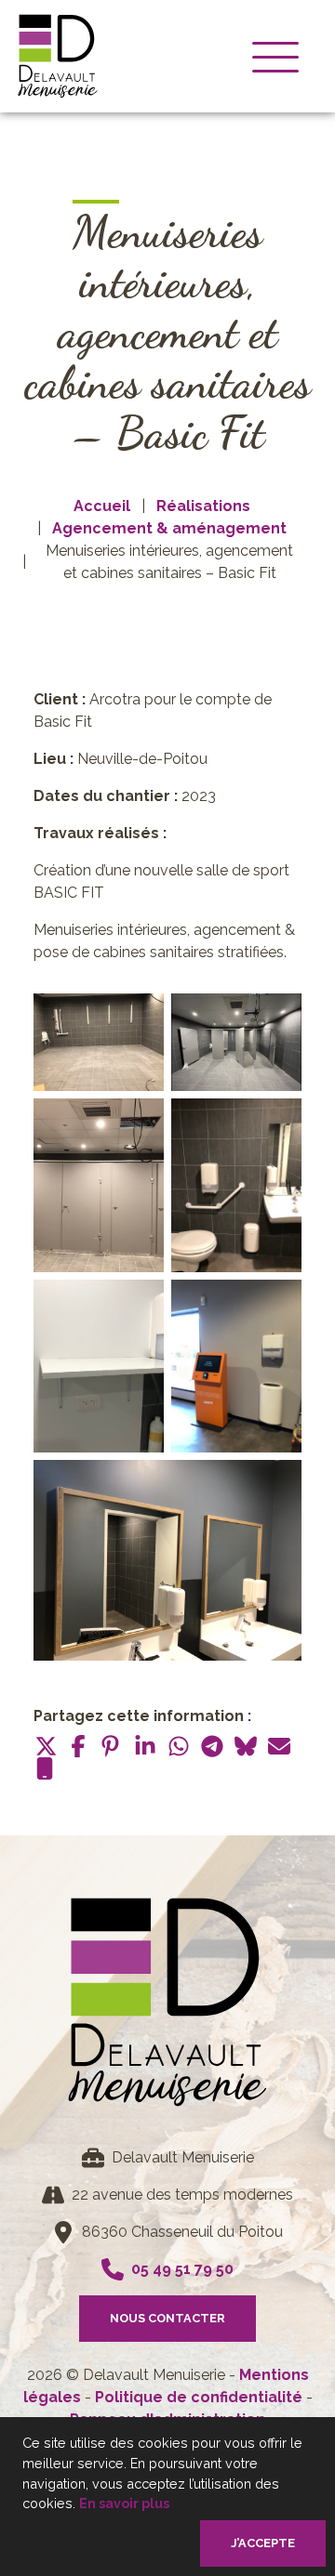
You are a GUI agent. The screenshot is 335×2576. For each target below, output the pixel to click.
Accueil (102, 506)
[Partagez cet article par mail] (279, 1746)
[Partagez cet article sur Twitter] (45, 1746)
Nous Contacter (167, 2318)
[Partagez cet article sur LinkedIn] (145, 1746)
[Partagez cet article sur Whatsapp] (179, 1746)
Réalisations (203, 506)
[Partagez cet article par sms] (45, 1768)
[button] (275, 56)
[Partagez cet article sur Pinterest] (112, 1746)
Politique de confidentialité (201, 2397)
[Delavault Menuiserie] (58, 56)
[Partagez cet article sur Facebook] (78, 1746)
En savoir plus (124, 2503)
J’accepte (263, 2543)
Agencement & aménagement (169, 528)
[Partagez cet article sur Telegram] (212, 1746)
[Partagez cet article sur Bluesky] (246, 1746)
